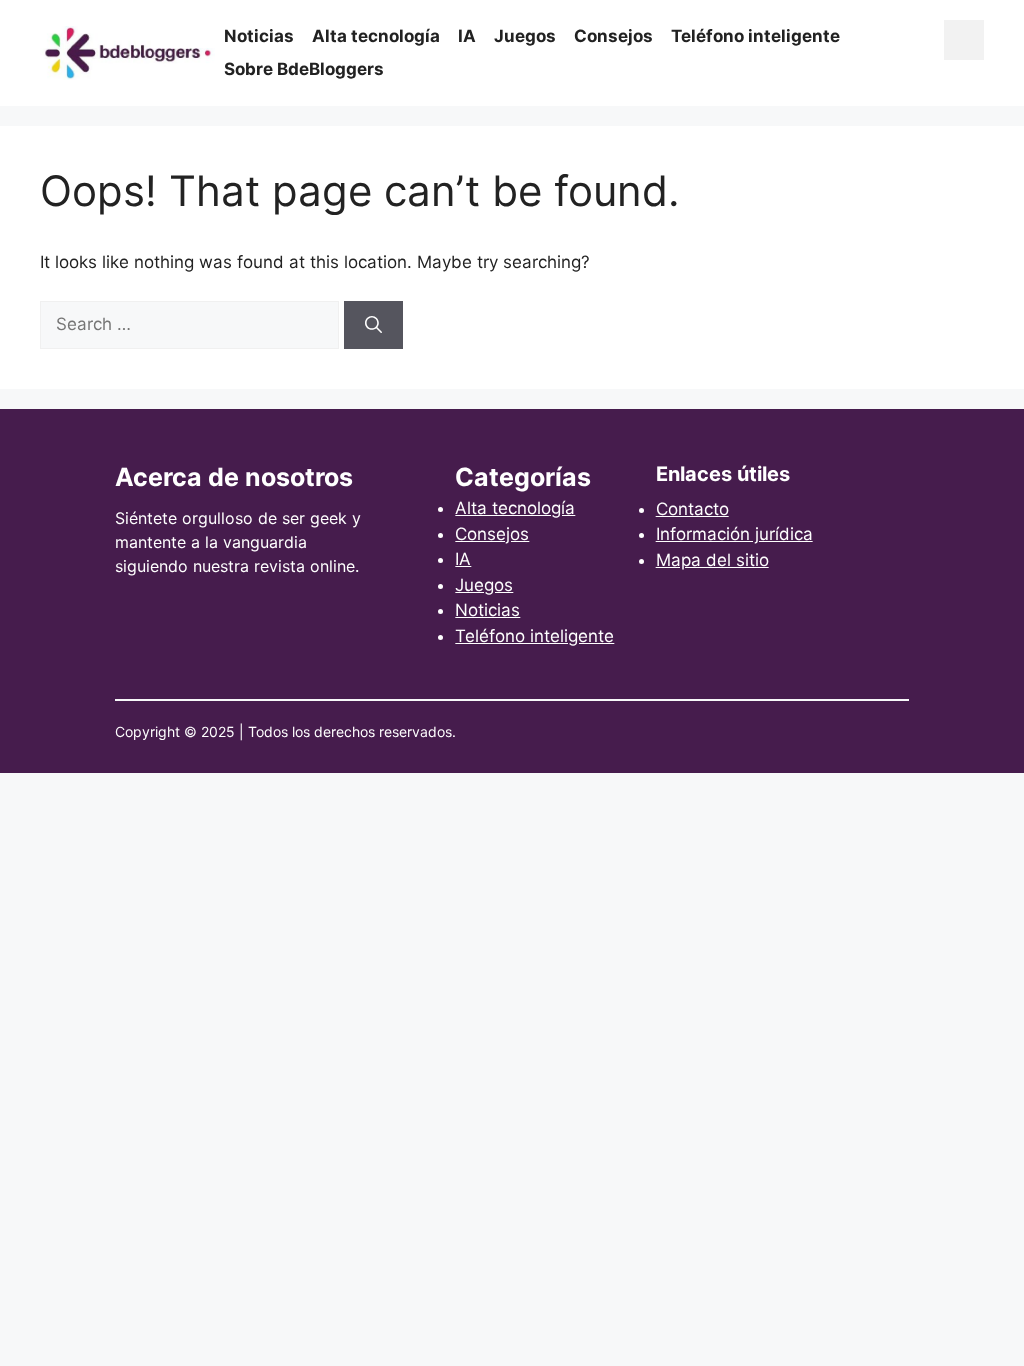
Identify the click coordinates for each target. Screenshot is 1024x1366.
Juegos (525, 36)
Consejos (613, 36)
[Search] (373, 325)
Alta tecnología (376, 36)
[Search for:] (192, 324)
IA (467, 36)
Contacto (692, 509)
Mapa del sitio (712, 560)
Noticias (259, 36)
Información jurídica (734, 534)
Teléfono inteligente (755, 36)
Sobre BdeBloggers (304, 69)
